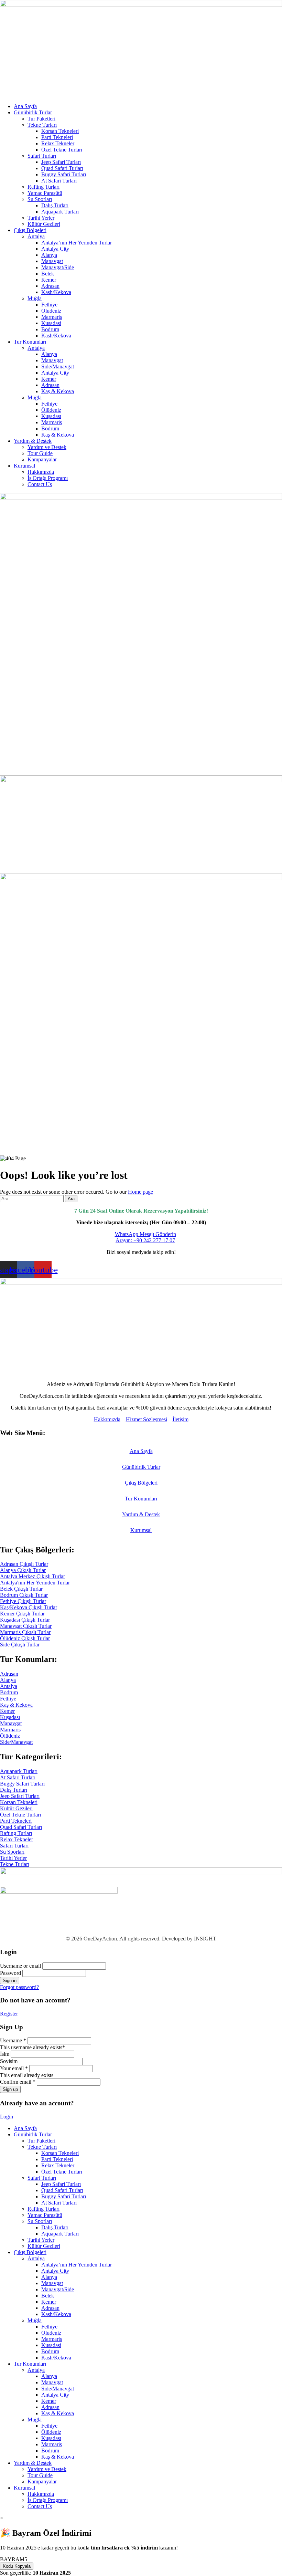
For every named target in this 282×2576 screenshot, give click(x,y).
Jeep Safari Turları (61, 162)
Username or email (20, 1966)
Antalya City (55, 249)
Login (7, 2117)
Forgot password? (19, 1987)
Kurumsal (24, 466)
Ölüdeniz (51, 410)
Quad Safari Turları (62, 168)
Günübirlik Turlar (33, 112)
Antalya (36, 236)
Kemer (49, 280)
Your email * (14, 2068)
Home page (140, 1192)
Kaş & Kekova (58, 391)
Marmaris (52, 317)
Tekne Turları (42, 125)
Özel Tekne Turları (62, 150)
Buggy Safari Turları (64, 174)
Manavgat (52, 261)
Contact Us (40, 484)
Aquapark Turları (60, 212)
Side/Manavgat (58, 366)
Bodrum (50, 329)
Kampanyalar (42, 459)
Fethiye (49, 305)
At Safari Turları (59, 181)
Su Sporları (40, 199)
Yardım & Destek (33, 441)
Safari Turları (42, 156)
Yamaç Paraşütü (45, 193)
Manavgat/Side (58, 267)
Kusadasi (51, 323)
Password (10, 1973)
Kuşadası (51, 416)
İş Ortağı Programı (48, 478)
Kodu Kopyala (17, 2566)
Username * (13, 2040)
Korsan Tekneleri (60, 131)
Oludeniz (51, 311)
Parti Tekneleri (57, 137)
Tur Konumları (30, 342)
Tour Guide (40, 453)
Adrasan (50, 286)
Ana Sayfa (25, 106)
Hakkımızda (41, 472)
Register (9, 2014)
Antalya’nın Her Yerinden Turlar (77, 243)
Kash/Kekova (56, 292)
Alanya (49, 255)
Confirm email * (18, 2082)
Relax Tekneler (58, 143)
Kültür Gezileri (44, 224)
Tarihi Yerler (41, 218)
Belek (48, 274)
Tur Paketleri (41, 119)
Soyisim (9, 2061)
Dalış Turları (55, 205)
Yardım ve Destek (47, 447)
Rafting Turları (44, 187)
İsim (5, 2054)
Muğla (35, 298)
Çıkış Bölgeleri (30, 230)
